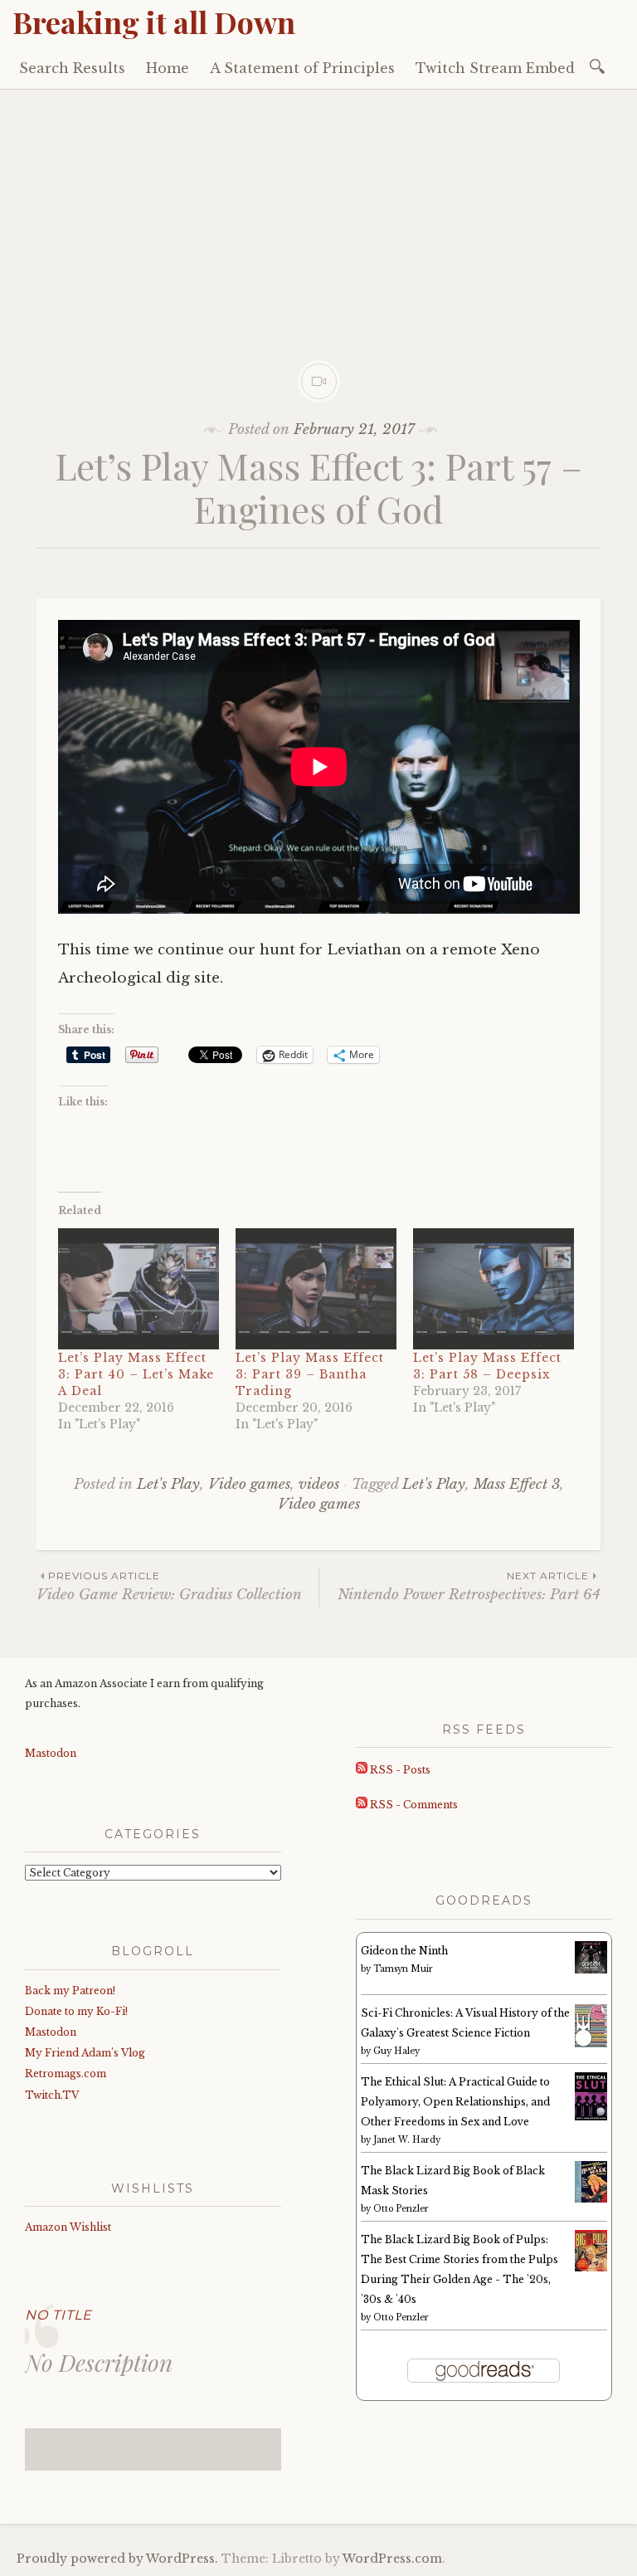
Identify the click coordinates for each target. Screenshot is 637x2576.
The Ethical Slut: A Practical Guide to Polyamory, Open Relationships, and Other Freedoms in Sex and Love (455, 2102)
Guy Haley (396, 2051)
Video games (249, 1484)
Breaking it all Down (154, 22)
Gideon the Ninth (404, 1951)
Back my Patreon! (70, 1991)
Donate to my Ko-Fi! (76, 2011)
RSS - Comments (413, 1805)
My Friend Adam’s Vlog (85, 2053)
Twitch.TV (52, 2095)
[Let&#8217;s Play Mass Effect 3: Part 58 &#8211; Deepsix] (494, 1289)
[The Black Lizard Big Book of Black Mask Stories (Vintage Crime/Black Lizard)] (591, 2199)
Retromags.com (66, 2073)
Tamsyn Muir (403, 1969)
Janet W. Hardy (407, 2140)
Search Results (72, 68)
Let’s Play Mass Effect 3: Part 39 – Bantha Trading (310, 1374)
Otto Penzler (401, 2209)
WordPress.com (392, 2559)
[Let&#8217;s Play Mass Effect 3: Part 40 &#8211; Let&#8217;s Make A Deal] (139, 1289)
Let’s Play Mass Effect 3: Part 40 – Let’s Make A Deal (136, 1374)
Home (168, 68)
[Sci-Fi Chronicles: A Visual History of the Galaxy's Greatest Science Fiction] (591, 2044)
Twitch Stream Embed (495, 68)
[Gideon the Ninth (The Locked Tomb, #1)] (591, 1970)
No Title (58, 2315)
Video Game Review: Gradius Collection (169, 1586)
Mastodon (51, 1753)
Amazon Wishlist (68, 2227)
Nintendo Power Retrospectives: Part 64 (469, 1586)
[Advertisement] (318, 214)
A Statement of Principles (302, 68)
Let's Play (168, 1484)
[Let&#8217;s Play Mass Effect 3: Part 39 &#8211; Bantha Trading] (316, 1289)
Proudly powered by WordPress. (117, 2559)
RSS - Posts (399, 1770)
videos (319, 1484)
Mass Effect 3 (517, 1484)
